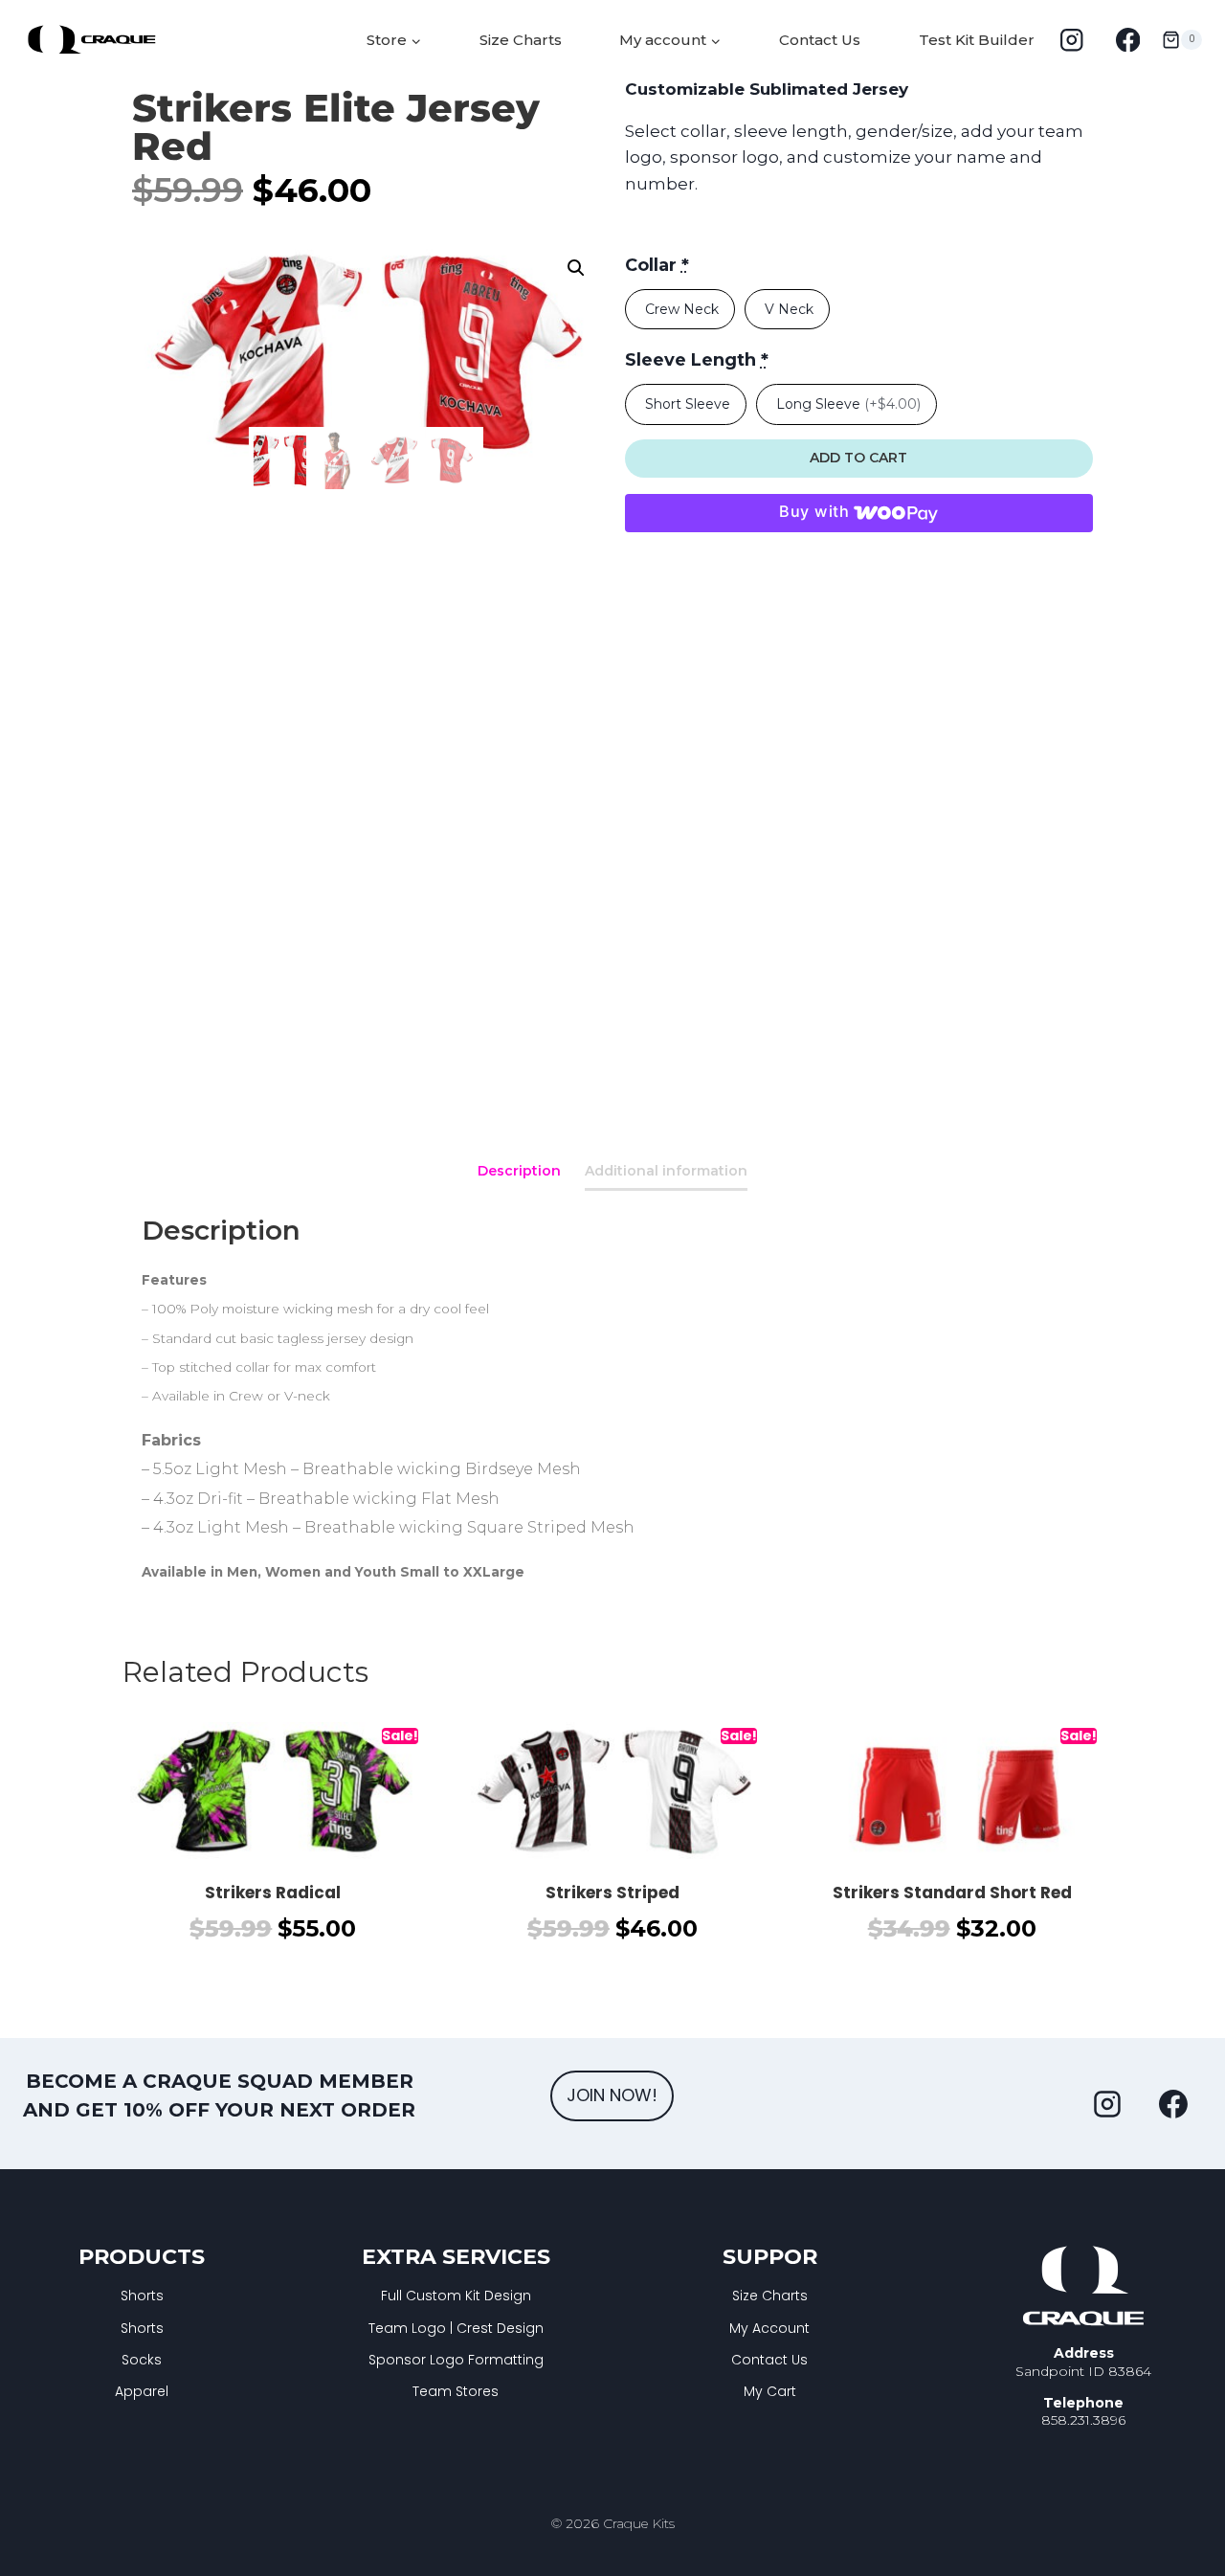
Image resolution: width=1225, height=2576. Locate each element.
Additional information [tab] (666, 1171)
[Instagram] (1071, 40)
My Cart (770, 2391)
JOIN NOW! (612, 2095)
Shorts (142, 2296)
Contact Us (820, 40)
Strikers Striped (612, 1893)
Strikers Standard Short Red (952, 1893)
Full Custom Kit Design (456, 2296)
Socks (142, 2360)
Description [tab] (519, 1171)
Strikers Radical (273, 1893)
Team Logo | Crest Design (456, 2328)
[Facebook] (1128, 40)
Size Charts (521, 40)
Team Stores (456, 2391)
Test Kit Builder (977, 40)
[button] (576, 268)
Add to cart (858, 458)
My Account (769, 2328)
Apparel (142, 2391)
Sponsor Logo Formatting (456, 2360)
